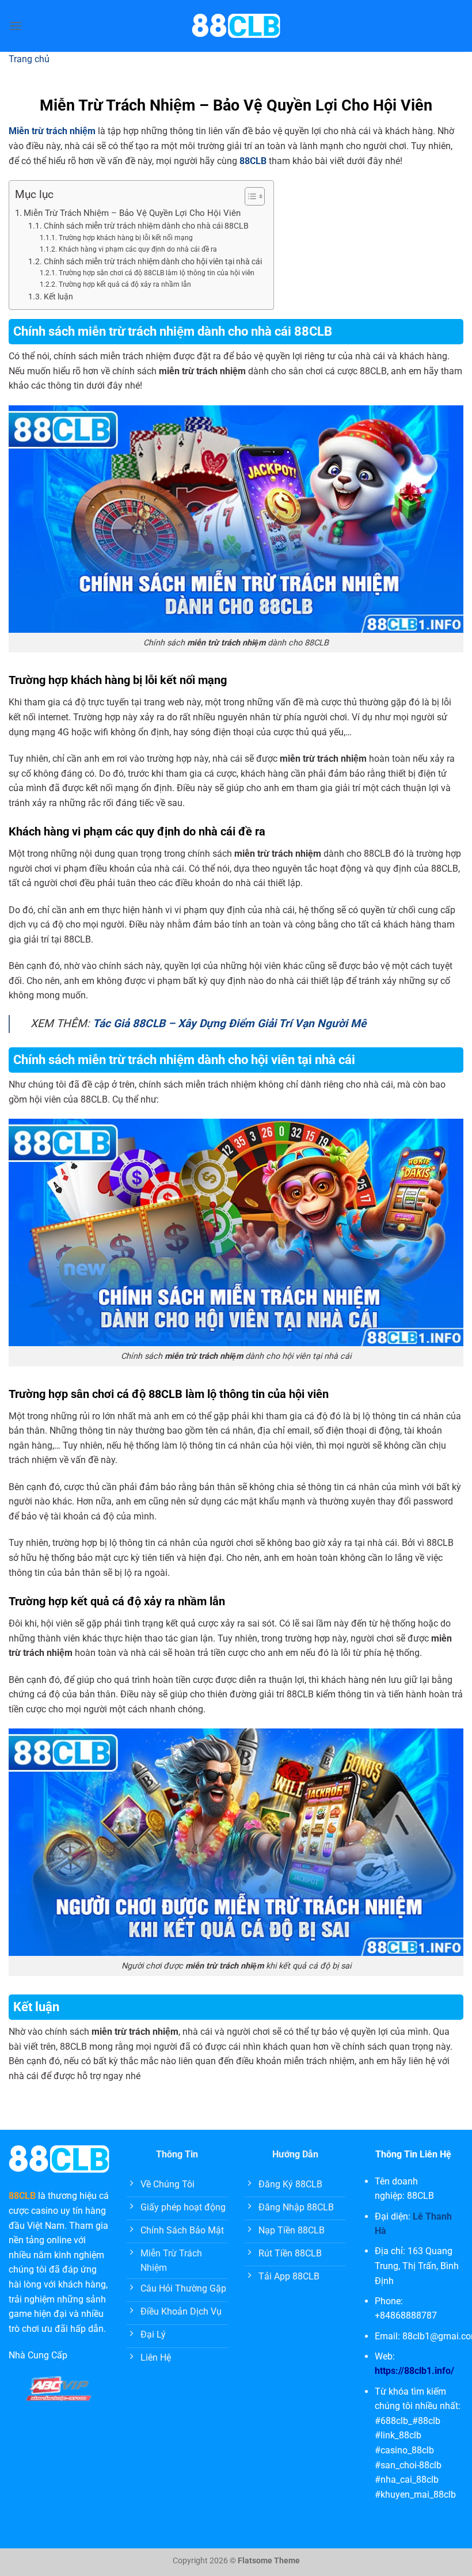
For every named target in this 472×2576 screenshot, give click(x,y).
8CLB (25, 2196)
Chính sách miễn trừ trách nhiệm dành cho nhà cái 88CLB (147, 226)
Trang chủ (29, 59)
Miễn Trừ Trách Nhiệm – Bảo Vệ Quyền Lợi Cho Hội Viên (132, 213)
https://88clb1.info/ (414, 2371)
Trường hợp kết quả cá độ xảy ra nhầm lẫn (125, 284)
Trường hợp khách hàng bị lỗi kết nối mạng (125, 238)
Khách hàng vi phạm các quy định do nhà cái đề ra (138, 249)
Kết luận (58, 297)
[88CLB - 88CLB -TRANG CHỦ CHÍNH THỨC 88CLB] (236, 26)
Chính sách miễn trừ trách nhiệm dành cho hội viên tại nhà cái (153, 261)
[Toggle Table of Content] (249, 196)
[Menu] (16, 26)
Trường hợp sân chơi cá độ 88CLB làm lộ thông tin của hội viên (156, 273)
